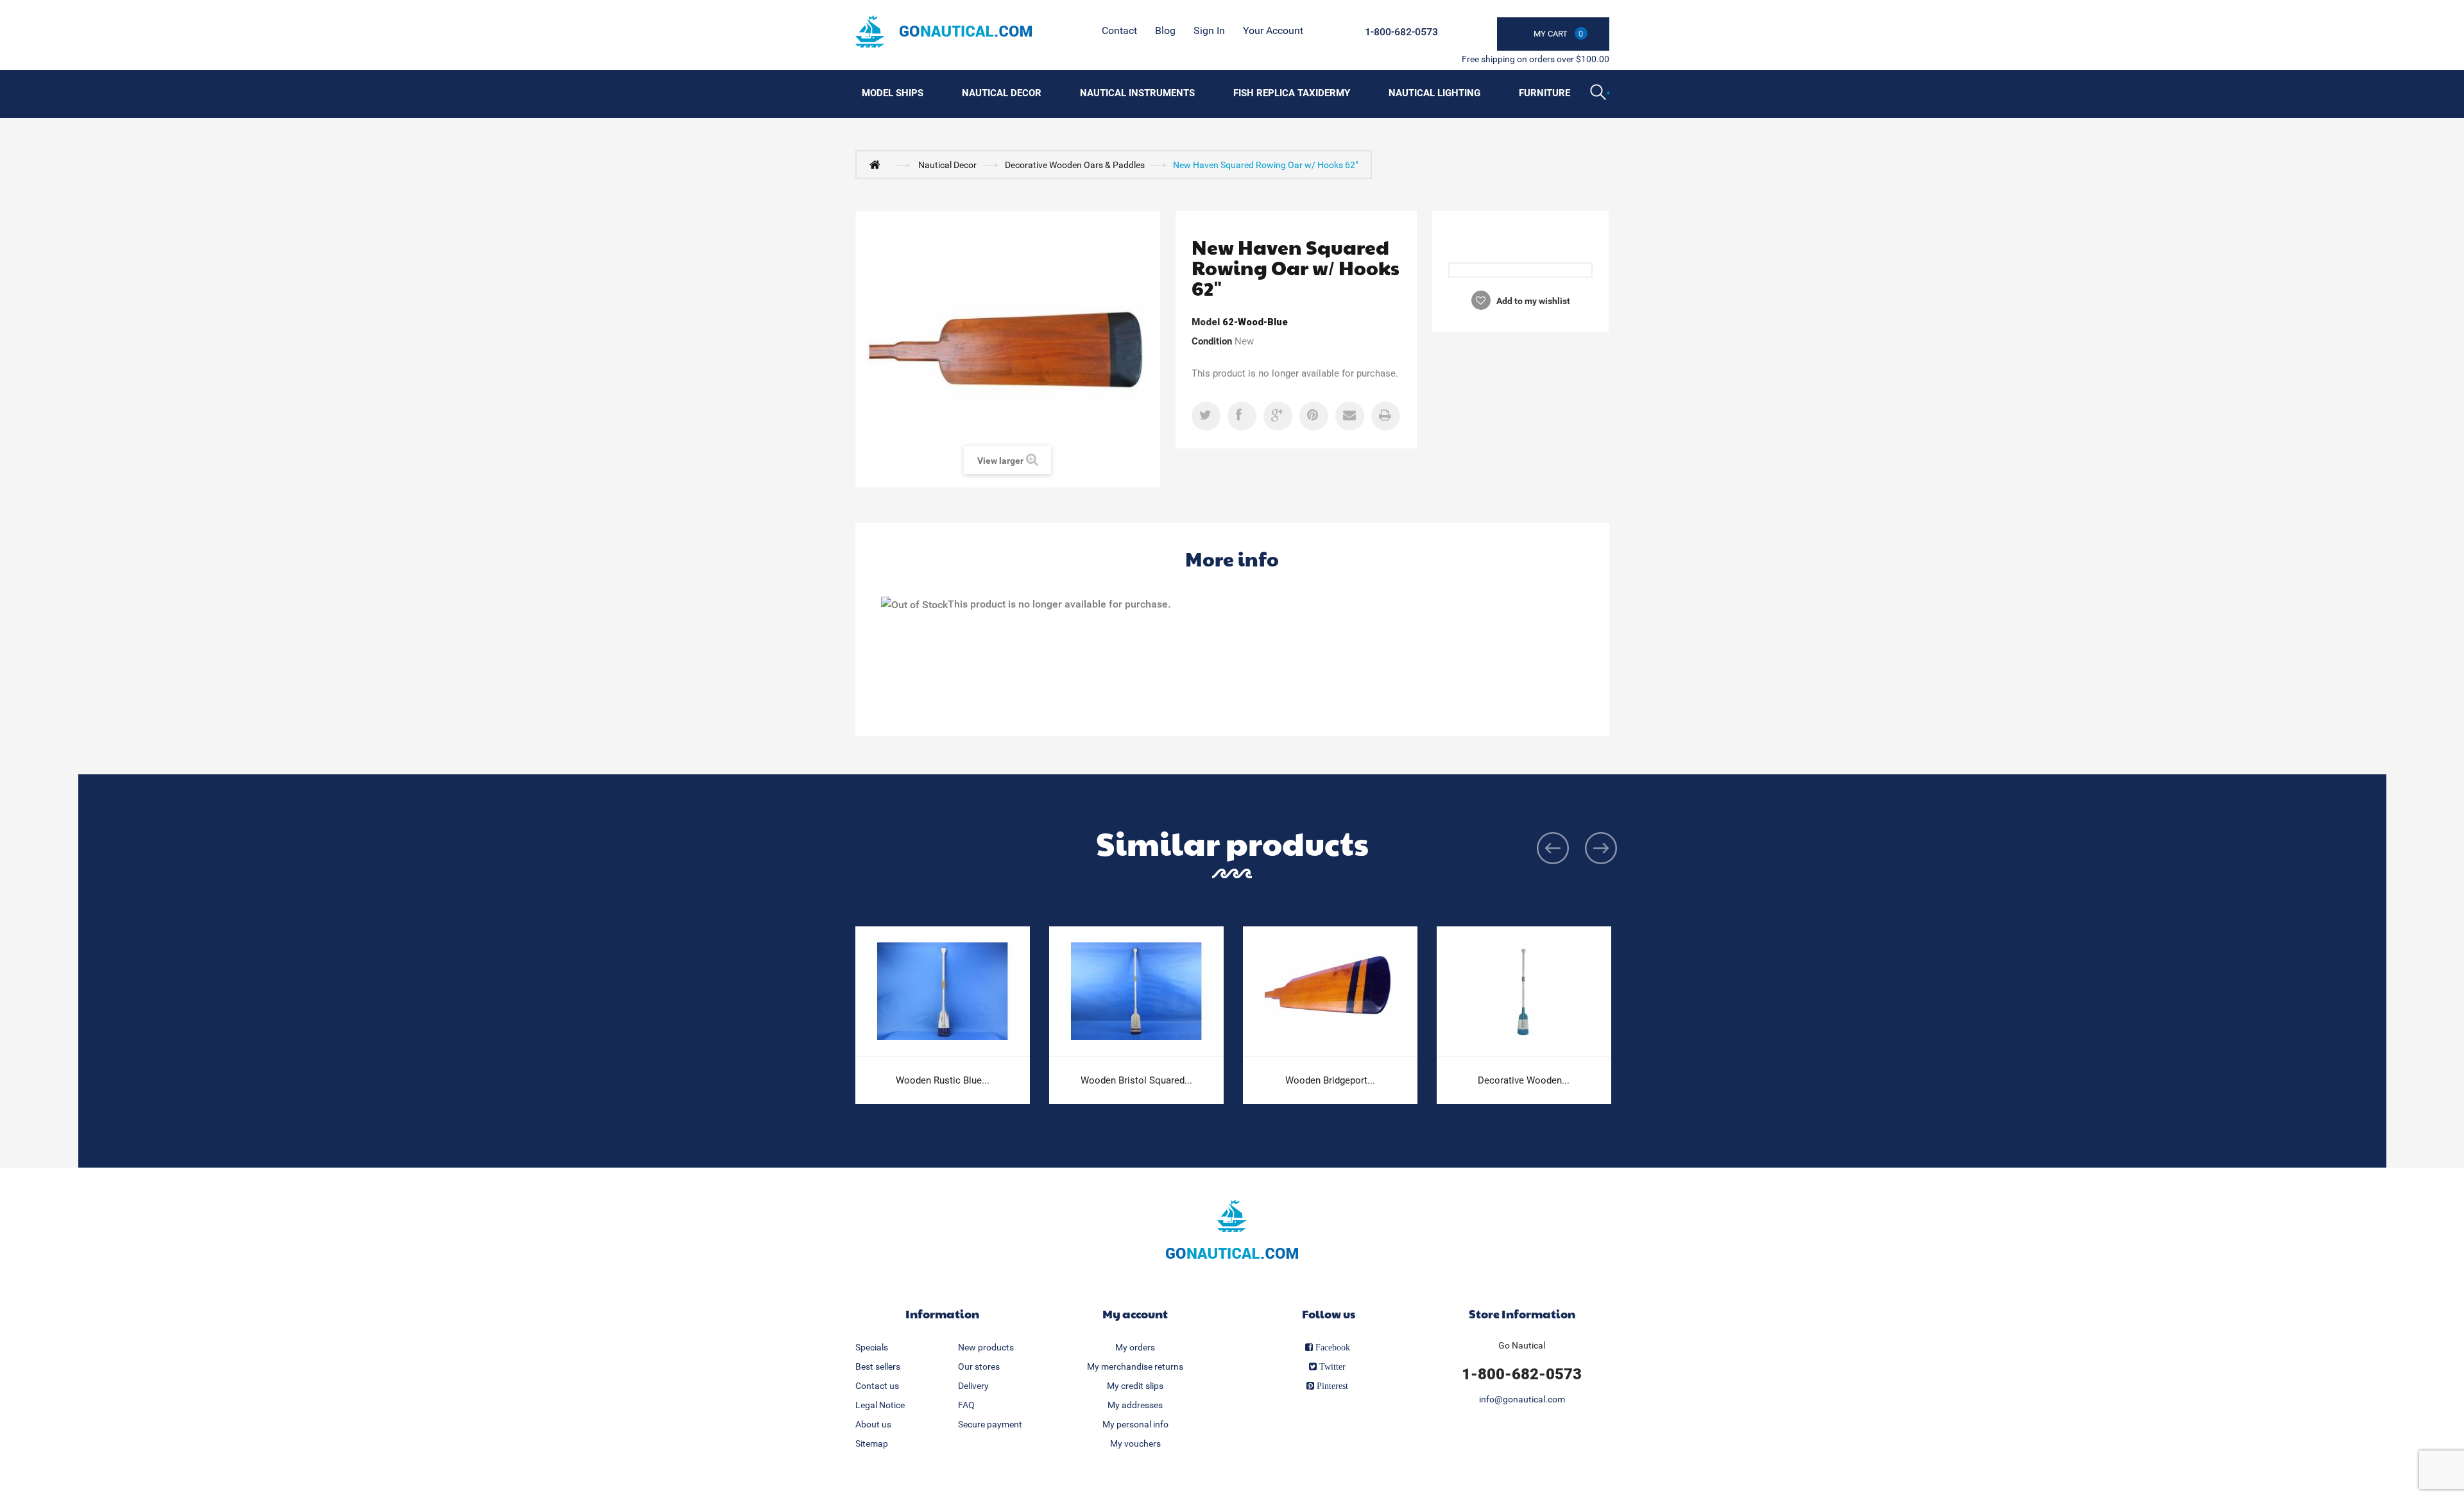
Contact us (877, 1386)
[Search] (1600, 94)
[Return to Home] (878, 164)
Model (1206, 322)
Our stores (979, 1366)
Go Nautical (1522, 1345)
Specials (872, 1347)
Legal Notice (880, 1405)
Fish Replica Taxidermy (1292, 93)
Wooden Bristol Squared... (1136, 1080)
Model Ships (893, 93)
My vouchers (1135, 1443)
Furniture (1544, 93)
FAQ (966, 1405)
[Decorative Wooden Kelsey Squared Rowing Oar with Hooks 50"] (1524, 992)
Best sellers (878, 1366)
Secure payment (990, 1424)
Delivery (973, 1386)
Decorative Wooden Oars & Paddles (1075, 165)
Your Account (1273, 30)
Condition (1212, 341)
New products (986, 1347)
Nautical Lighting (1434, 93)
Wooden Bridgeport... (1330, 1080)
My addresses (1135, 1405)
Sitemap (872, 1443)
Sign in (1209, 30)
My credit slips (1135, 1386)
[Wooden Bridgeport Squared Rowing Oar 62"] (1330, 992)
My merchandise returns (1135, 1366)
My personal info (1135, 1424)
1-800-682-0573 (1401, 32)
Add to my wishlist (1532, 301)
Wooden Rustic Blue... (943, 1080)
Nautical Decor (1002, 93)
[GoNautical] (944, 31)
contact (1119, 30)
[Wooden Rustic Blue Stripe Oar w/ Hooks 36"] (943, 992)
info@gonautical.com (1522, 1399)
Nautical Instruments (1137, 93)
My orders (1135, 1347)
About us (873, 1424)
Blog (1165, 30)
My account (1135, 1314)
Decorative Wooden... (1524, 1080)
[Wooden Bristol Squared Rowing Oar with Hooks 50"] (1136, 992)
